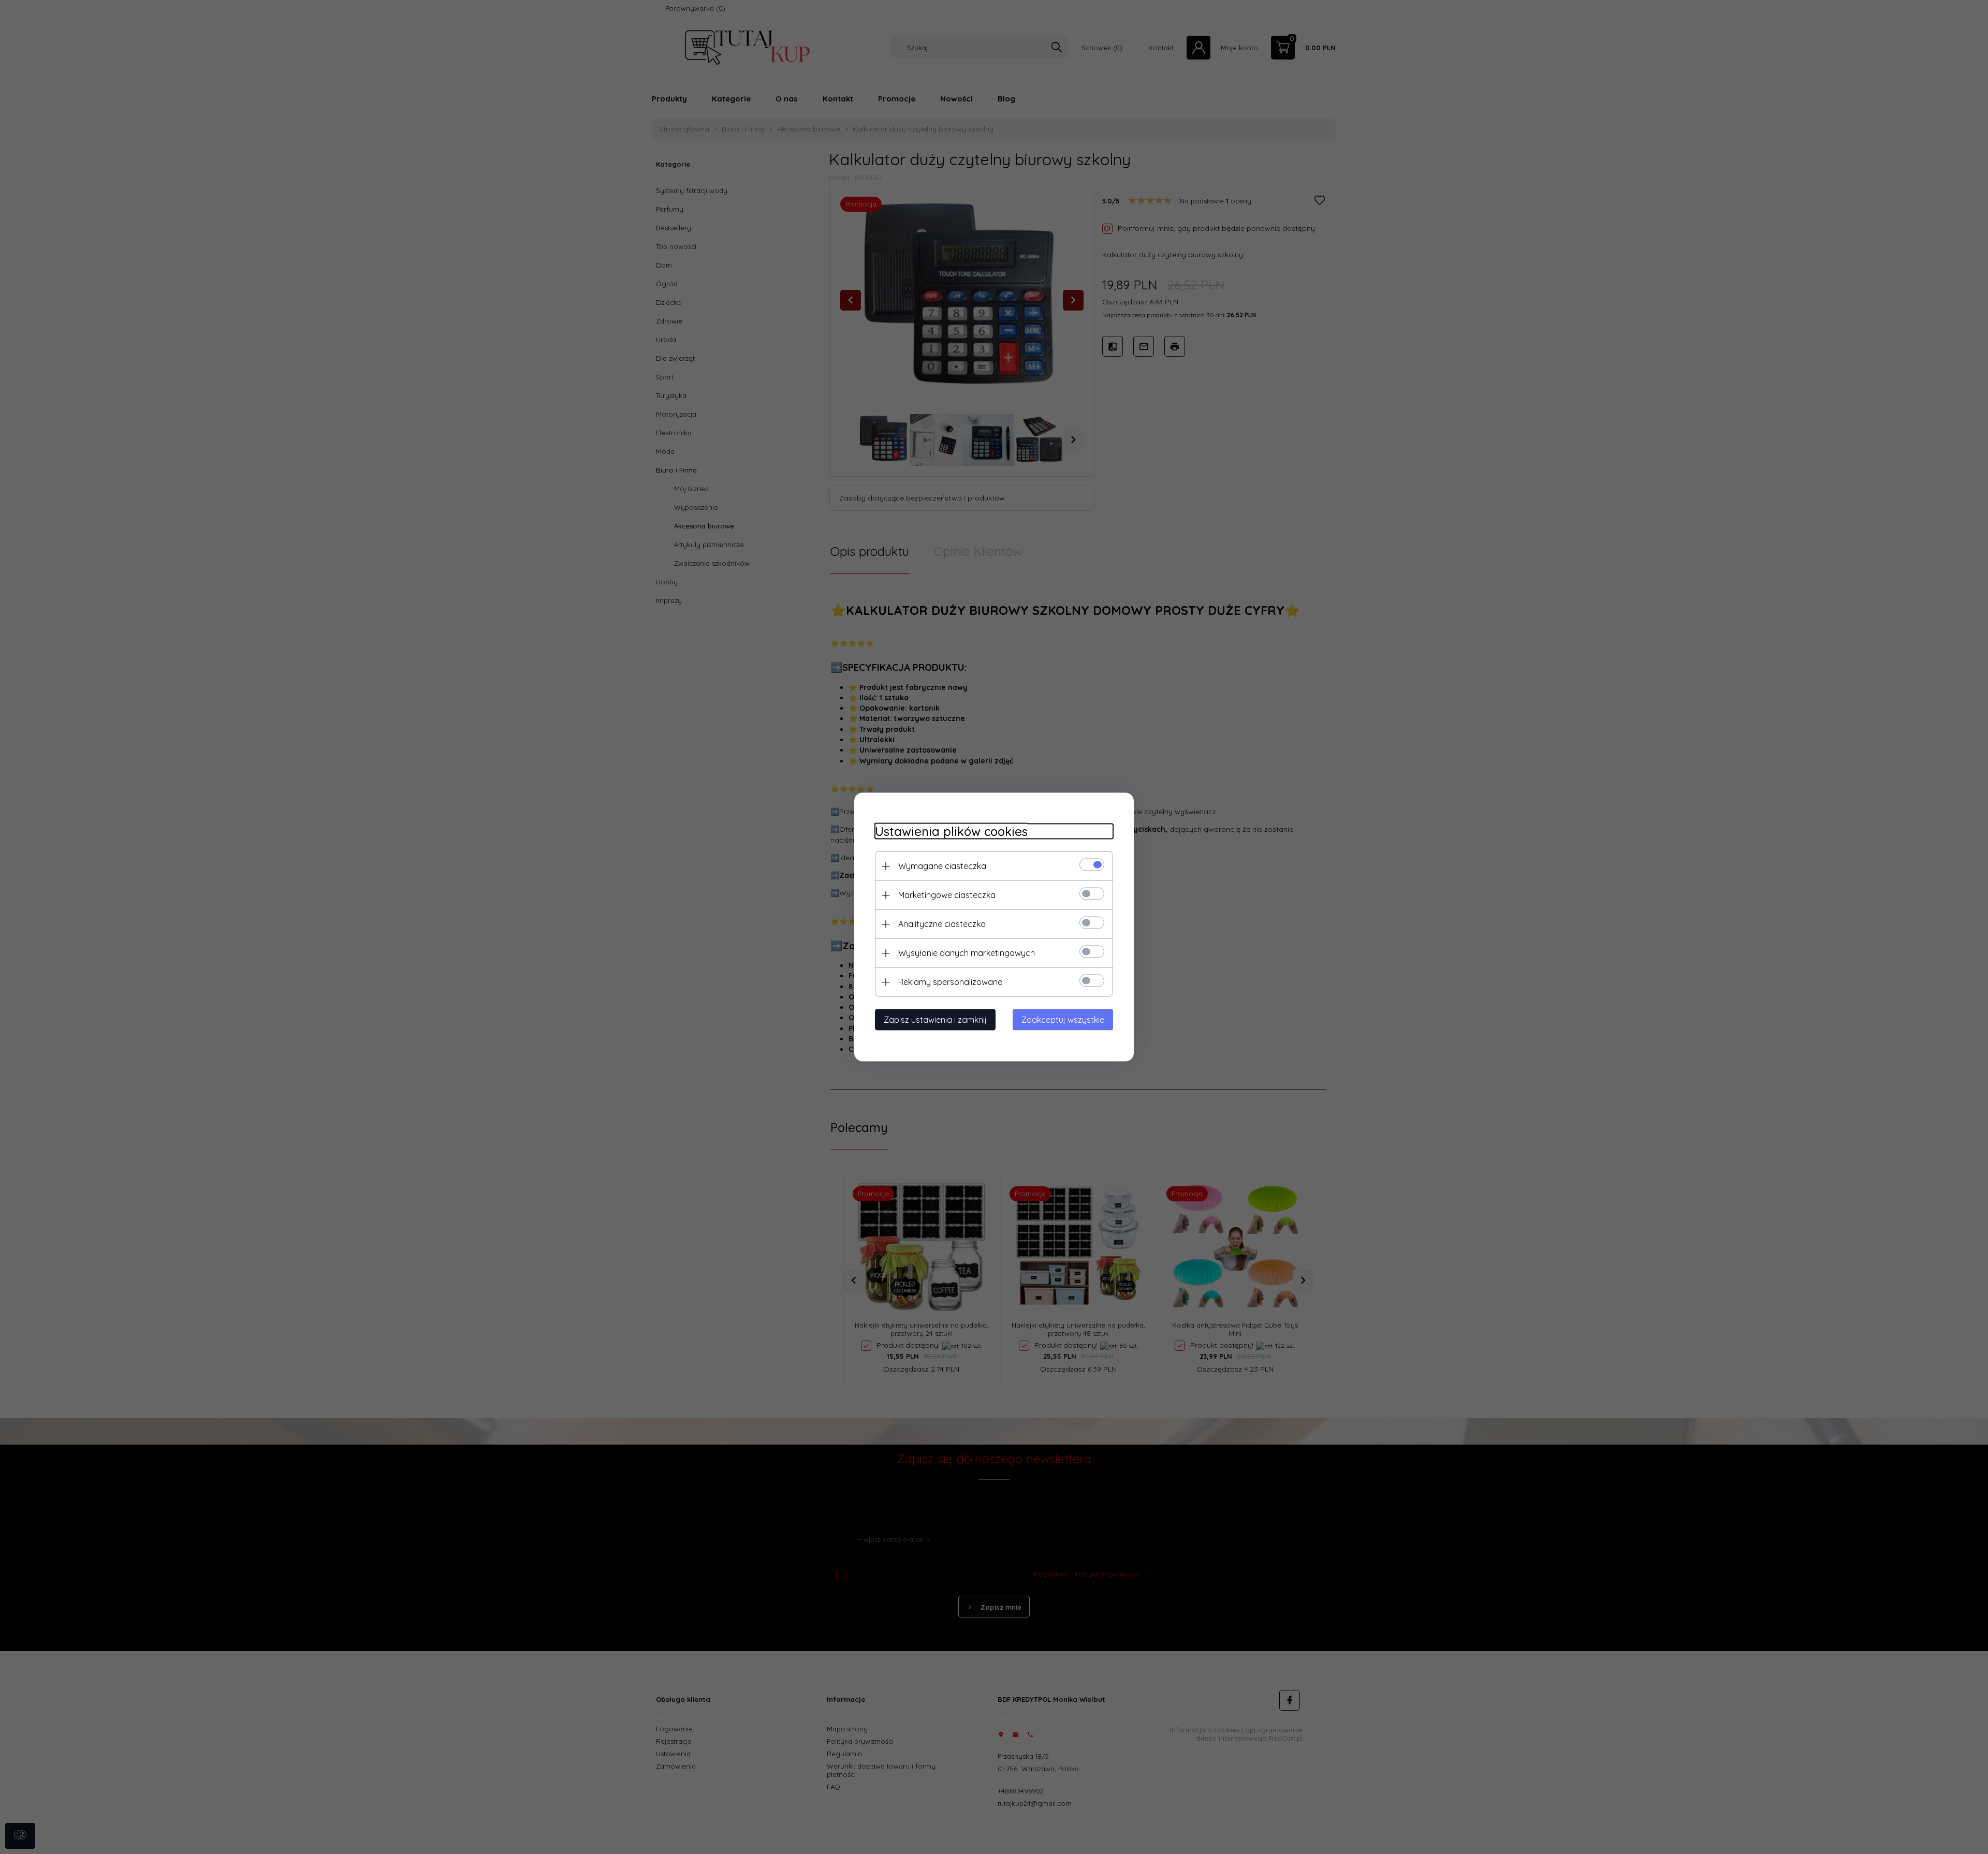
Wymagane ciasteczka (942, 866)
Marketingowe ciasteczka (947, 895)
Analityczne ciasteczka (942, 924)
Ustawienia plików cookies (951, 832)
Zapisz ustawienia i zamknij (935, 1020)
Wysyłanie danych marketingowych (967, 953)
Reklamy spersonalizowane (950, 982)
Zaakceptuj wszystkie (1063, 1020)
